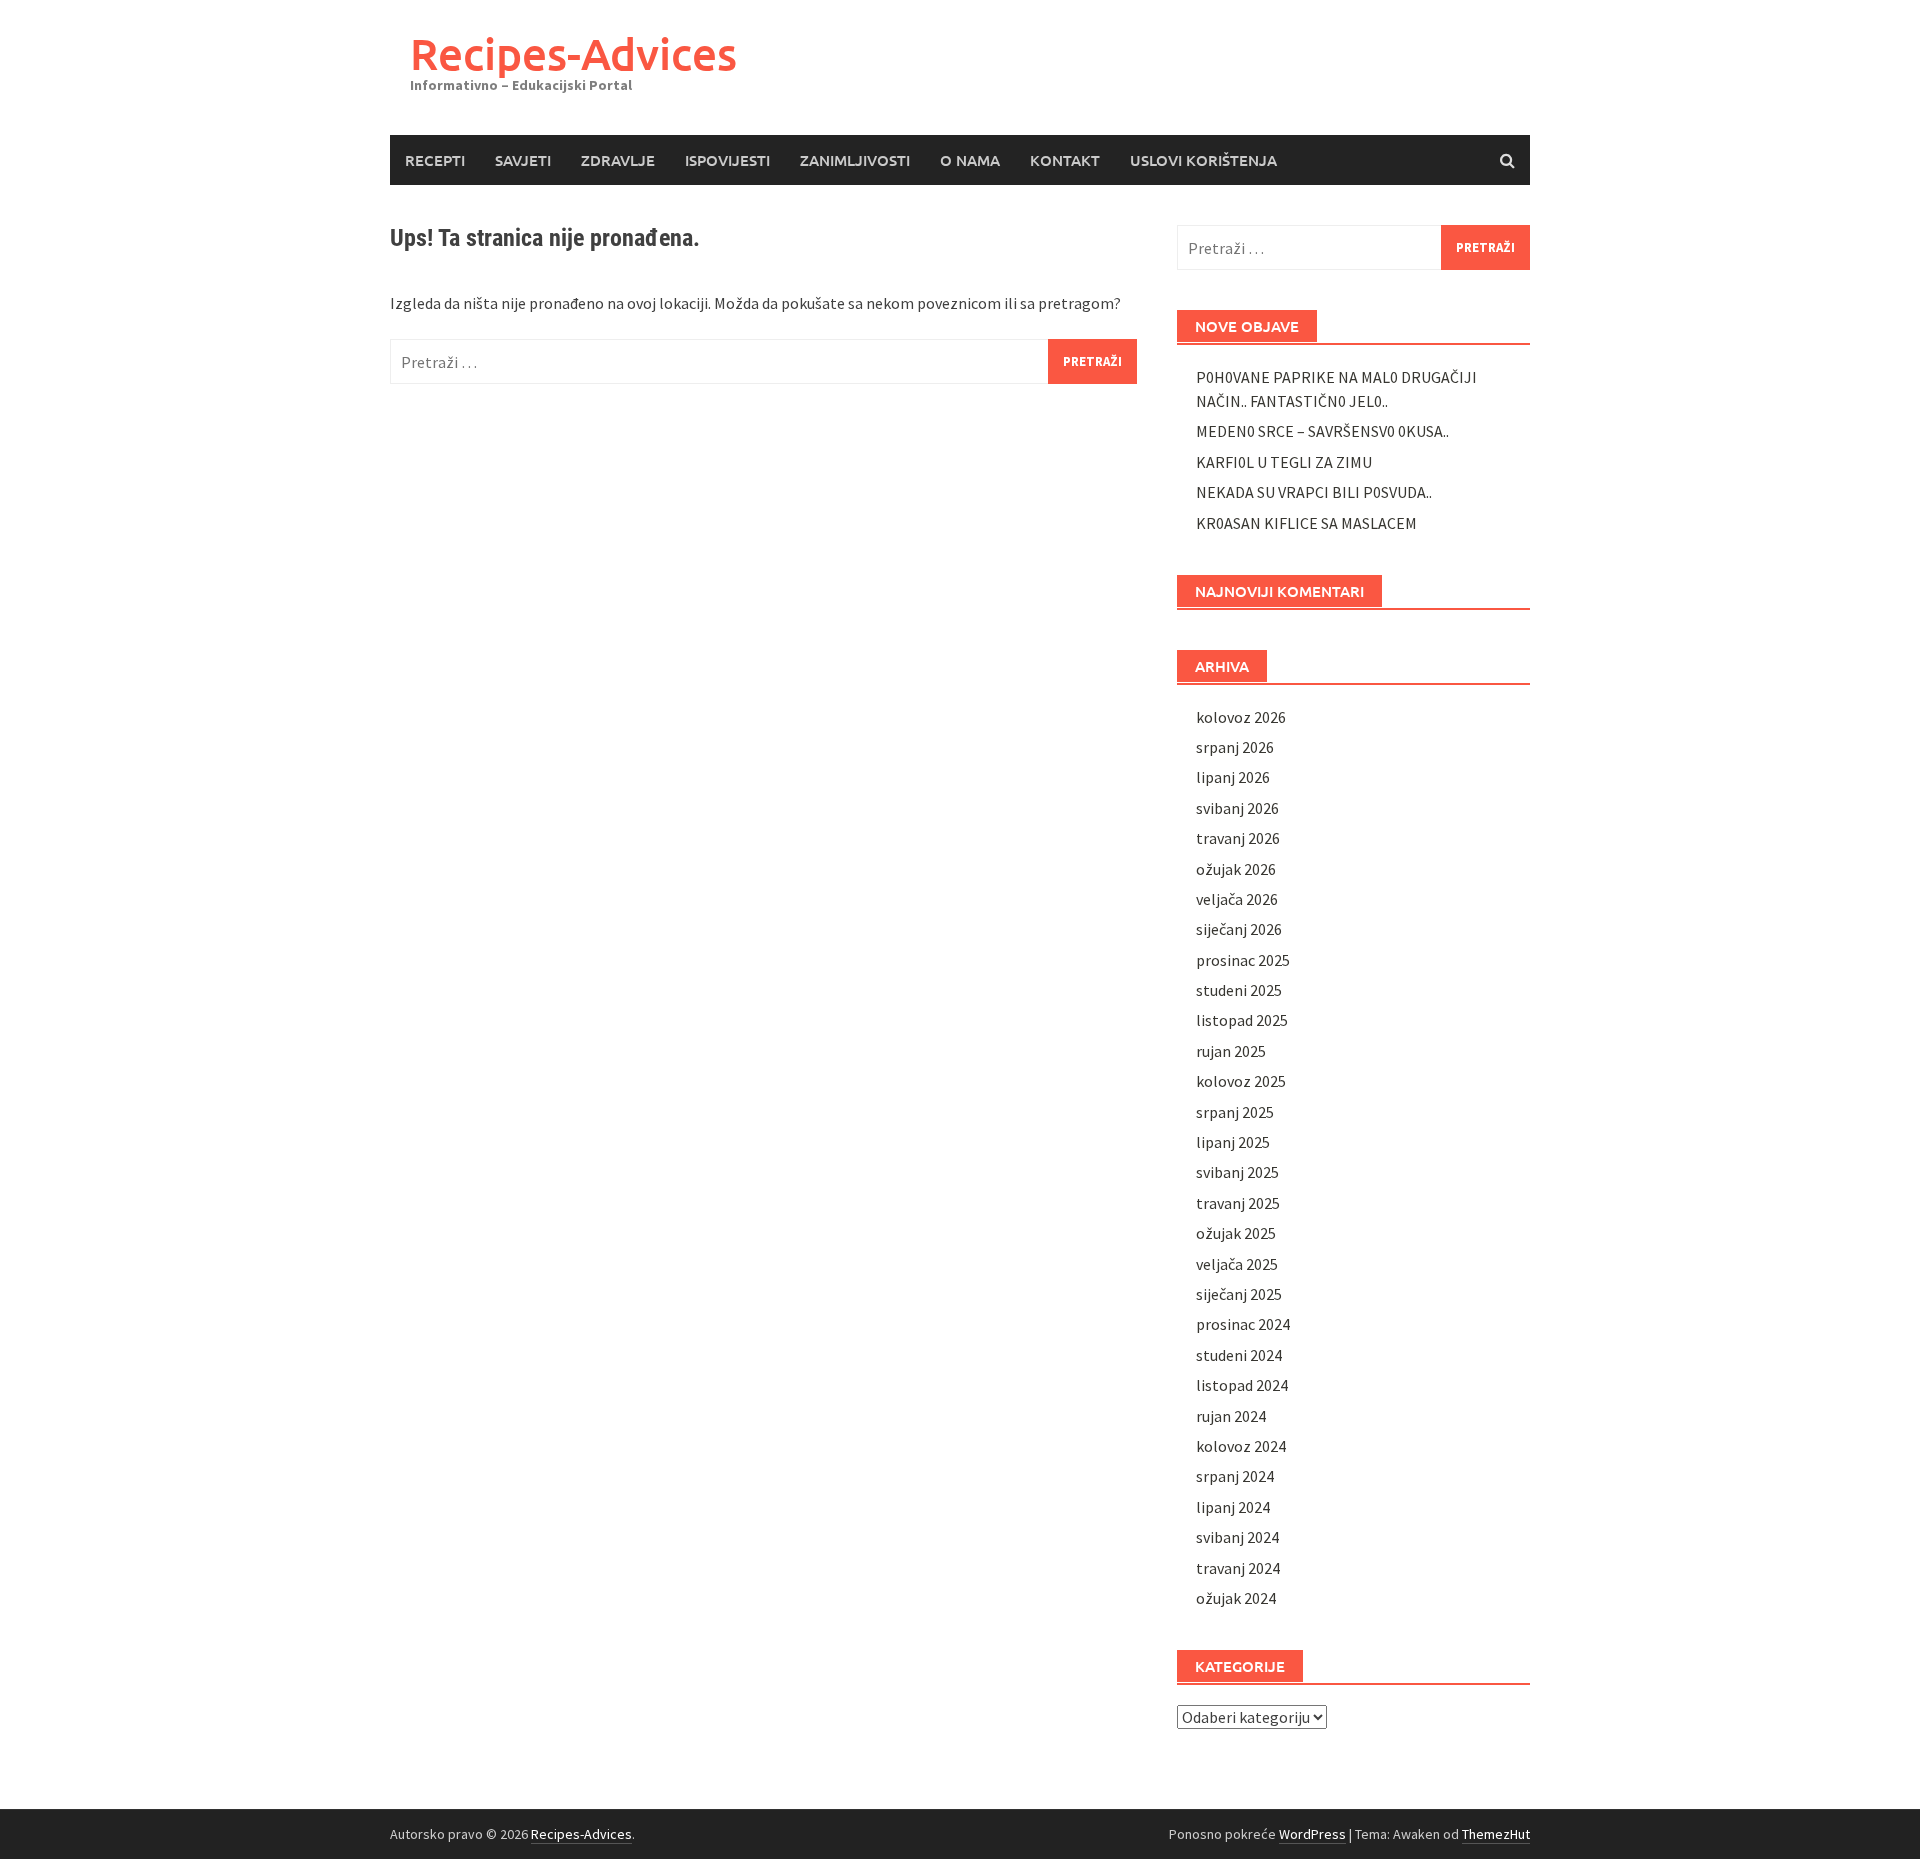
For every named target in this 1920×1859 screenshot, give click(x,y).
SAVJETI (523, 160)
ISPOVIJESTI (727, 160)
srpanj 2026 (1235, 747)
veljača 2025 (1237, 1264)
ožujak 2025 (1236, 1233)
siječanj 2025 (1239, 1294)
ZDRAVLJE (618, 160)
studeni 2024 (1239, 1355)
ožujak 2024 (1236, 1598)
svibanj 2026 (1237, 808)
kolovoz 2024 (1241, 1446)
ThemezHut (1496, 1834)
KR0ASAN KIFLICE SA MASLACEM (1306, 523)
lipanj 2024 (1233, 1507)
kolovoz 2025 (1241, 1081)
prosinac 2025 (1243, 960)
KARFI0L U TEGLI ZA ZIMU (1284, 462)
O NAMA (970, 160)
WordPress (1312, 1834)
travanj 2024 (1238, 1568)
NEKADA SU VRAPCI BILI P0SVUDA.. (1314, 492)
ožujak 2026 (1236, 869)
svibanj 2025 (1237, 1172)
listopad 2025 (1242, 1020)
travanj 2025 (1238, 1203)
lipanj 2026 (1233, 777)
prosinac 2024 (1243, 1324)
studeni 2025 (1239, 990)
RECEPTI (435, 160)
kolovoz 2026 (1241, 717)
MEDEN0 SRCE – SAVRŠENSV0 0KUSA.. (1322, 431)
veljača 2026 (1237, 899)
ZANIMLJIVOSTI (855, 160)
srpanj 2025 (1235, 1112)
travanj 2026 (1238, 838)
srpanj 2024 (1235, 1476)
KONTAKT (1065, 160)
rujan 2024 (1231, 1416)
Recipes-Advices (573, 53)
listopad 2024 (1242, 1385)
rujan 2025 (1231, 1051)
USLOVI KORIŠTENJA (1203, 160)
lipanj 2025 (1233, 1142)
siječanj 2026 (1239, 929)
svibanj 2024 (1237, 1537)
